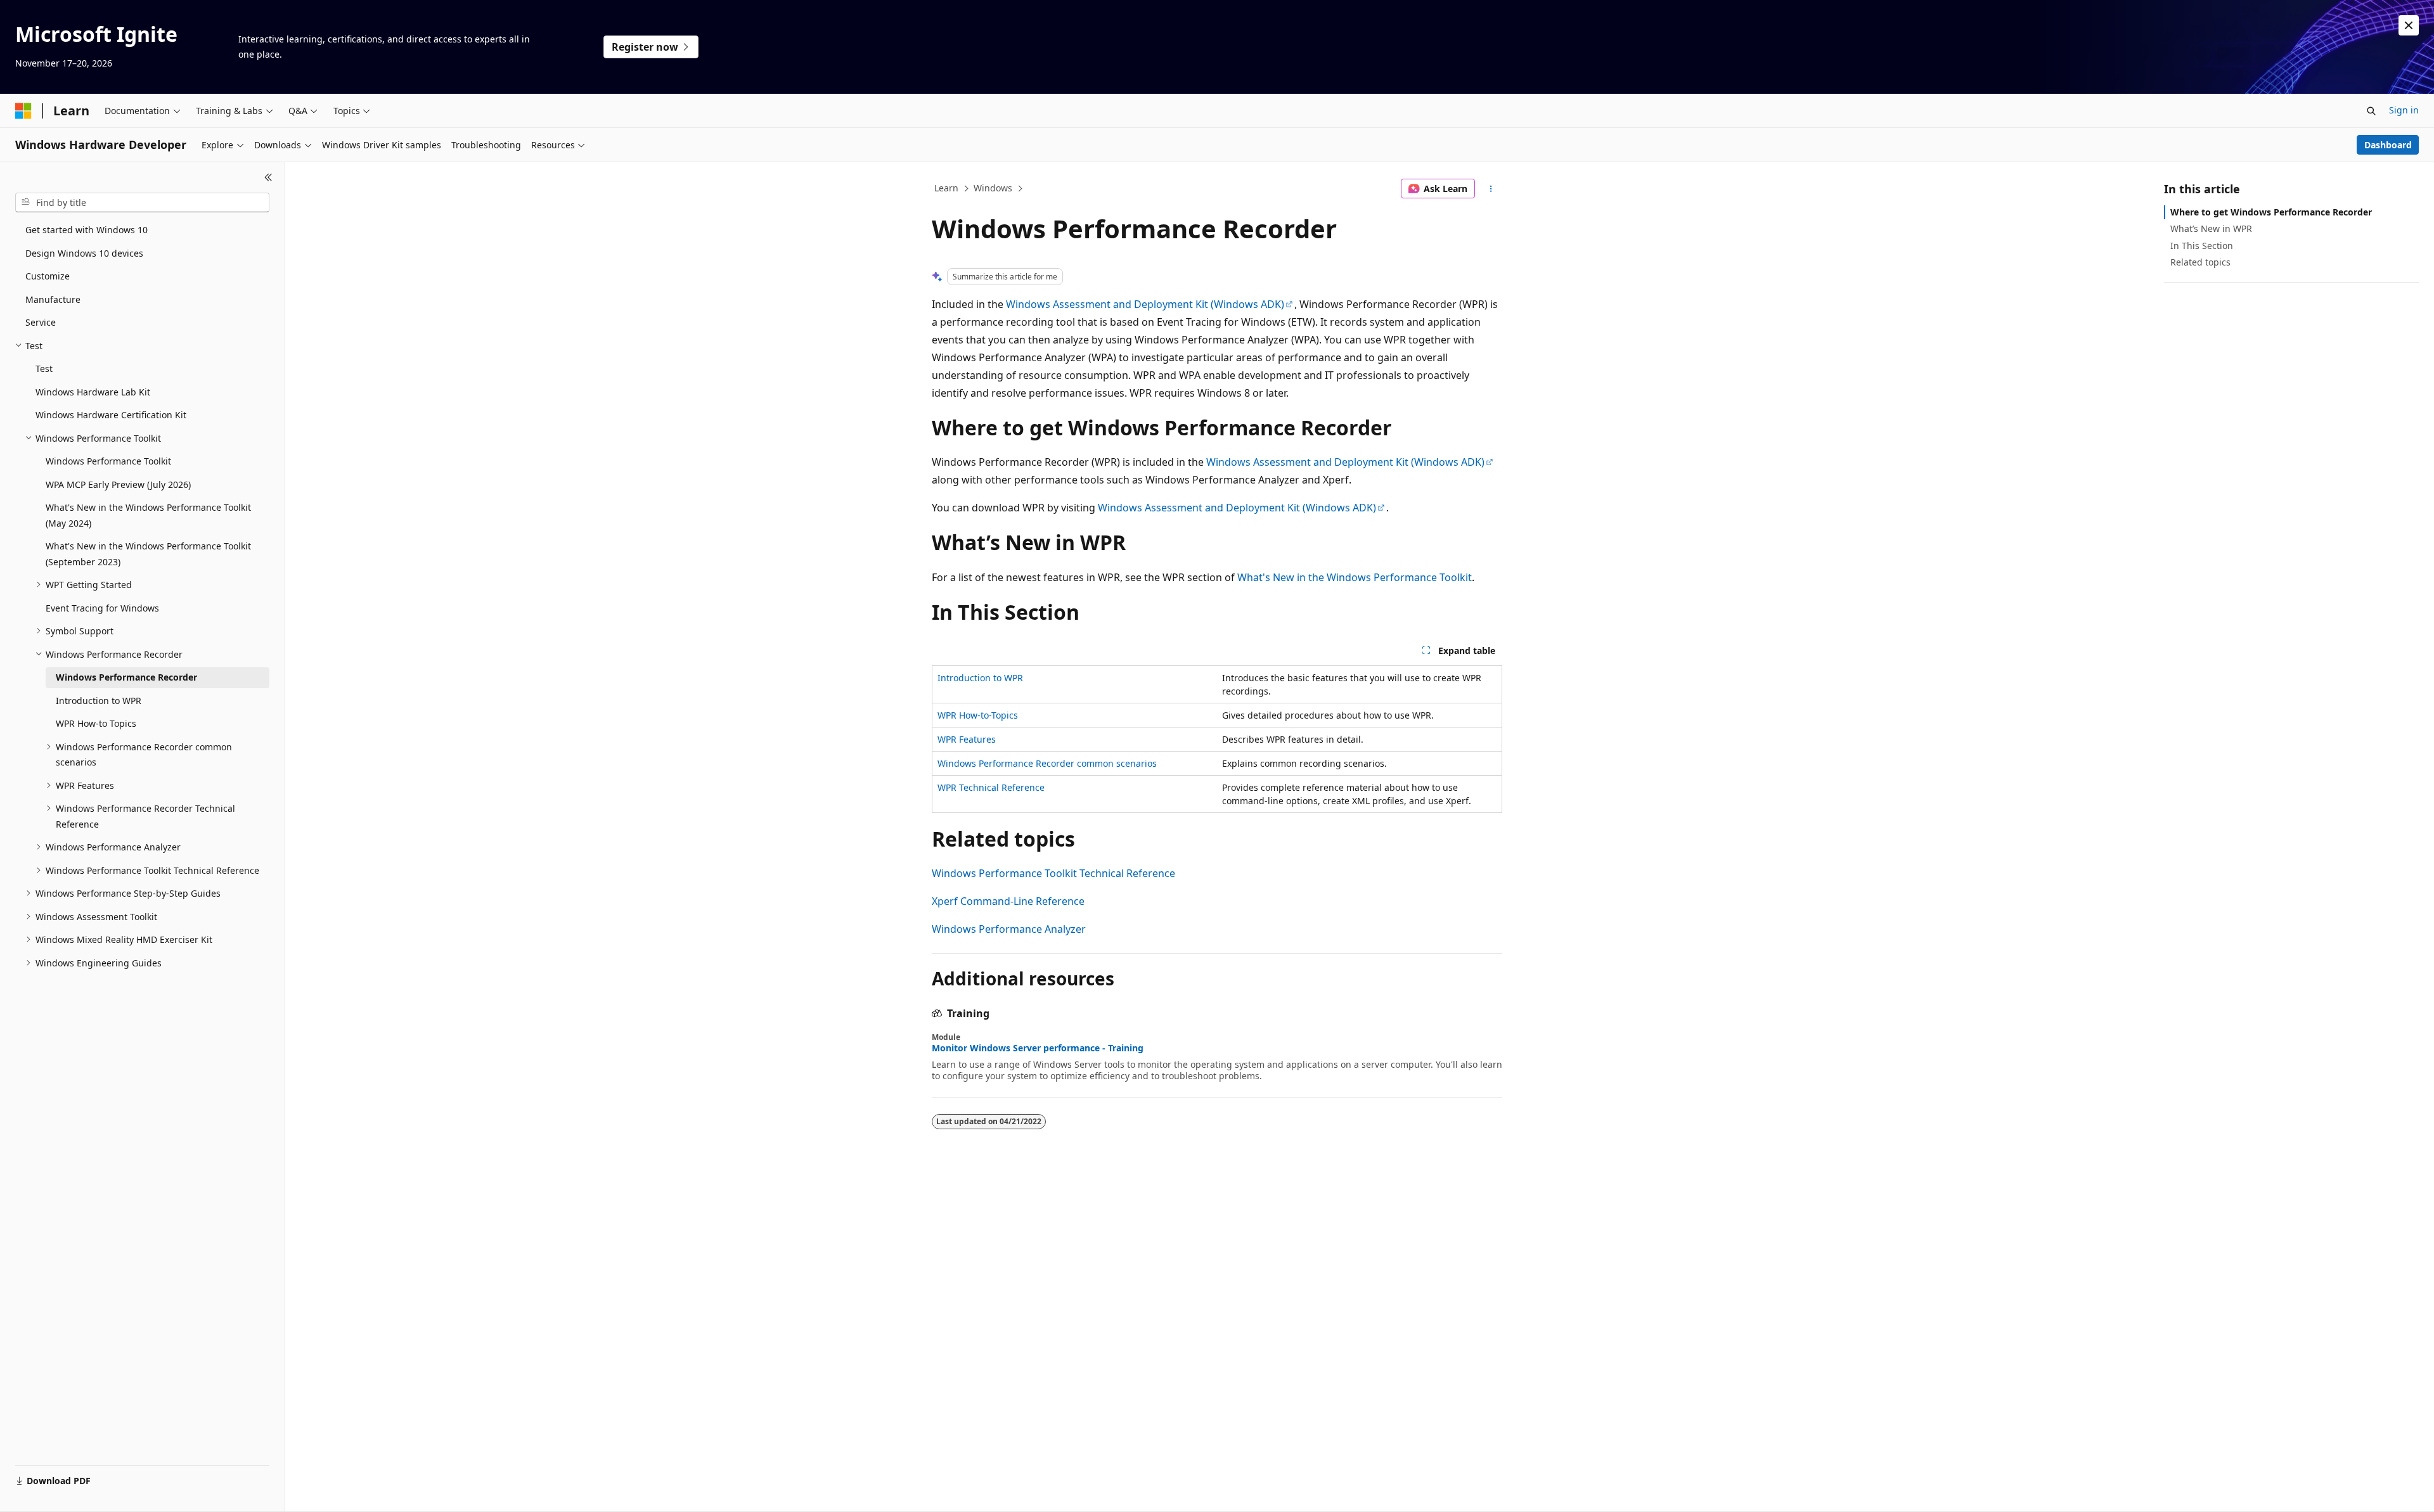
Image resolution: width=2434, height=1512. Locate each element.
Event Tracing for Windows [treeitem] (102, 608)
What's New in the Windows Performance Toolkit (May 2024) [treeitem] (148, 515)
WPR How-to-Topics (978, 715)
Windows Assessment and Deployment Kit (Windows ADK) (1145, 304)
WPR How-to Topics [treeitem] (96, 723)
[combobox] (142, 203)
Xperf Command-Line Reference (1008, 901)
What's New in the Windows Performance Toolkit (1355, 577)
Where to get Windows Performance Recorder (2271, 212)
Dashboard (2388, 145)
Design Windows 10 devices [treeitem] (84, 253)
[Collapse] (268, 177)
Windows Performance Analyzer (1009, 929)
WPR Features (967, 739)
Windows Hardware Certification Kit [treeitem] (111, 415)
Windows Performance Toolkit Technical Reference (1053, 873)
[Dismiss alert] (2409, 25)
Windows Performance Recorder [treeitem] (126, 677)
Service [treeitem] (41, 322)
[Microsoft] (23, 111)
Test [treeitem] (44, 368)
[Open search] (2371, 111)
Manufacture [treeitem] (53, 299)
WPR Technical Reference (991, 787)
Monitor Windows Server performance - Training (1038, 1048)
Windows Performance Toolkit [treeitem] (108, 461)
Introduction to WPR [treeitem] (99, 701)
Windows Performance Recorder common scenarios (1047, 763)
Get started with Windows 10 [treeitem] (87, 230)
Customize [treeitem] (48, 276)
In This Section (2202, 246)
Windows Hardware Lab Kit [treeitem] (93, 392)
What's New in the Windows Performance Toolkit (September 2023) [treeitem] (148, 554)
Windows (993, 188)
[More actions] (1491, 189)
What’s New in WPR (2211, 228)
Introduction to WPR (980, 678)
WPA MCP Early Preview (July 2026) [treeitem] (118, 484)
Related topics (2200, 262)
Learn (946, 188)
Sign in (2404, 110)
